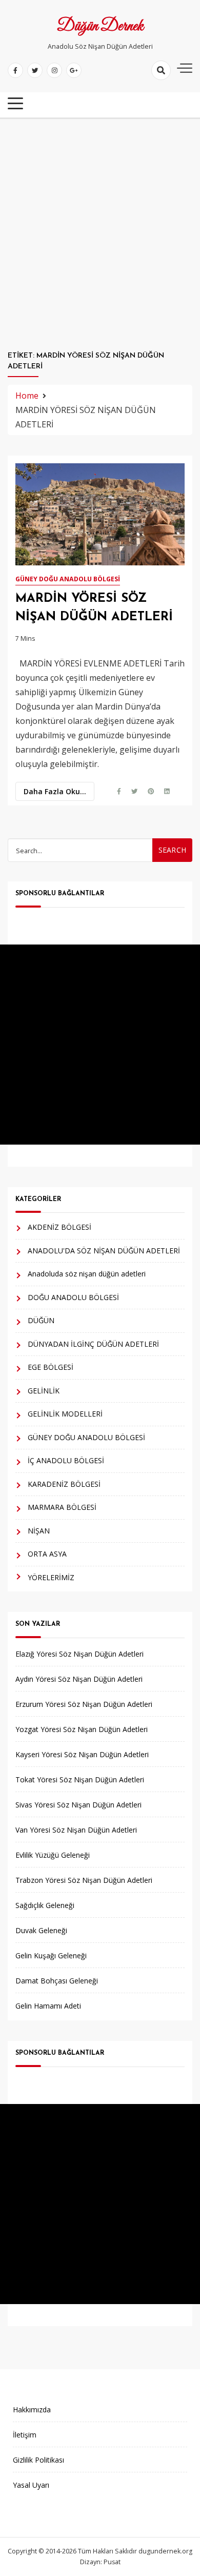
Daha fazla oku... (55, 791)
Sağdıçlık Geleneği (45, 1905)
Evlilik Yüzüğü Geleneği (53, 1855)
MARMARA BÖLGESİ (62, 1507)
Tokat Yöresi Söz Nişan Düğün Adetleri (80, 1779)
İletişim (25, 2435)
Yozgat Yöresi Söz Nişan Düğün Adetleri (82, 1729)
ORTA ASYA (47, 1554)
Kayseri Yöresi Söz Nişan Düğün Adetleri (82, 1754)
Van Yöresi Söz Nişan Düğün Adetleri (76, 1830)
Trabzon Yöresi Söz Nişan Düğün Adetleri (84, 1880)
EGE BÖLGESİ (51, 1367)
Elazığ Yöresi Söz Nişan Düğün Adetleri (79, 1654)
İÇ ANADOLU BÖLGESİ (66, 1460)
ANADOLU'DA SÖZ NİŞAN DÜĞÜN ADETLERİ (104, 1251)
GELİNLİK (44, 1391)
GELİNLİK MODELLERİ (65, 1414)
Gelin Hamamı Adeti (48, 2006)
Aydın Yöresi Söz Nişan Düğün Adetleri (79, 1679)
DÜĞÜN (41, 1320)
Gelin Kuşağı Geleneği (51, 1955)
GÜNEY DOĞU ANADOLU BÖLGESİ (68, 579)
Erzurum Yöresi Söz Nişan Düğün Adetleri (84, 1704)
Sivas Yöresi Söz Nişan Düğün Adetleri (78, 1805)
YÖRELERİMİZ (51, 1577)
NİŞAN (39, 1531)
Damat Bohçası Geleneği (57, 1981)
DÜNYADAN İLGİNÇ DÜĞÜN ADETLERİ (93, 1344)
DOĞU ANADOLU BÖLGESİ (73, 1297)
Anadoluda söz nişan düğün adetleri (87, 1274)
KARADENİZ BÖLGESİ (64, 1484)
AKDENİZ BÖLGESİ (59, 1227)
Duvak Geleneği (41, 1930)
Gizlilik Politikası (38, 2460)
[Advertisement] (100, 234)
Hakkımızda (32, 2410)
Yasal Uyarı (31, 2485)
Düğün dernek (100, 27)
